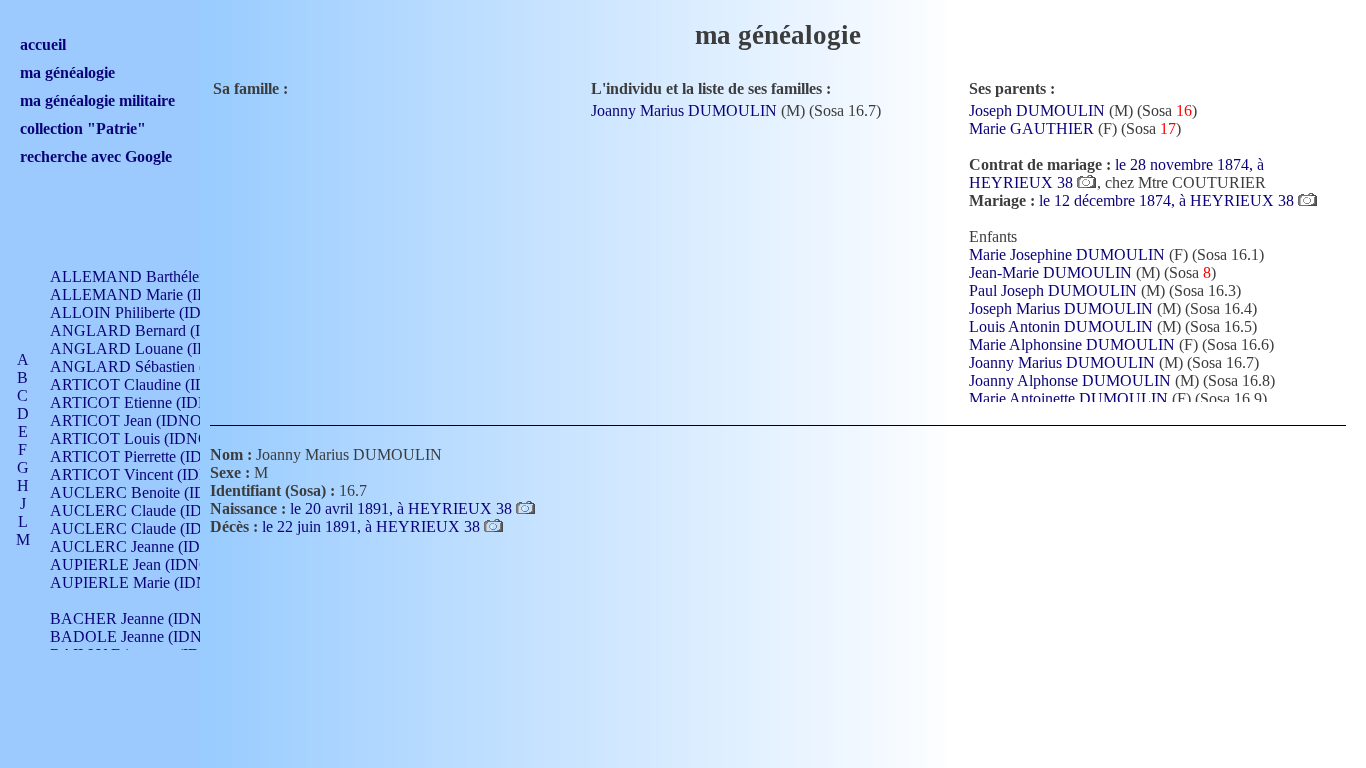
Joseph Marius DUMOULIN (1061, 308)
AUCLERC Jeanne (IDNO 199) (153, 546)
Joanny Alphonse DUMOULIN (1070, 380)
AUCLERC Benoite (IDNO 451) (156, 492)
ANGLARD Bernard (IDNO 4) (151, 330)
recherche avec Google (96, 156)
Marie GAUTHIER (1031, 128)
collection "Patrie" (83, 128)
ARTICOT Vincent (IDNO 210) (153, 474)
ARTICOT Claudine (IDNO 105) (157, 384)
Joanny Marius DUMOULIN (684, 110)
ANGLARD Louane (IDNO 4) (150, 348)
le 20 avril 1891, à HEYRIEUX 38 (403, 508)
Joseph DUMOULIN (1037, 110)
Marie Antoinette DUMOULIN (1068, 398)
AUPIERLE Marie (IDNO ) (139, 582)
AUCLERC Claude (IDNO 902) (154, 510)
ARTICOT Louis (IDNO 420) (146, 438)
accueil (43, 44)
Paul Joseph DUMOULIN (1053, 290)
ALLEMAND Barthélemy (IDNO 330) (176, 276)
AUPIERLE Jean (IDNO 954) (147, 564)
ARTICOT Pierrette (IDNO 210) (154, 456)
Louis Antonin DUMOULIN (1061, 326)
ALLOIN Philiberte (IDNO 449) (154, 312)
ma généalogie (67, 72)
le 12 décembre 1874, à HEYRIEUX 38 (1168, 200)
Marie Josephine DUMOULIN (1067, 254)
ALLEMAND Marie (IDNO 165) (158, 294)
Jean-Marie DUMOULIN (1050, 272)
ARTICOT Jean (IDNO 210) (142, 420)
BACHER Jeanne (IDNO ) (136, 618)
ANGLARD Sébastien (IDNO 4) (156, 366)
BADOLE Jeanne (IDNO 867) (148, 636)
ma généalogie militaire (97, 100)
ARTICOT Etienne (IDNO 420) (152, 402)
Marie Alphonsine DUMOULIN (1072, 344)
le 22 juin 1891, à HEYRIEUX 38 (373, 526)
